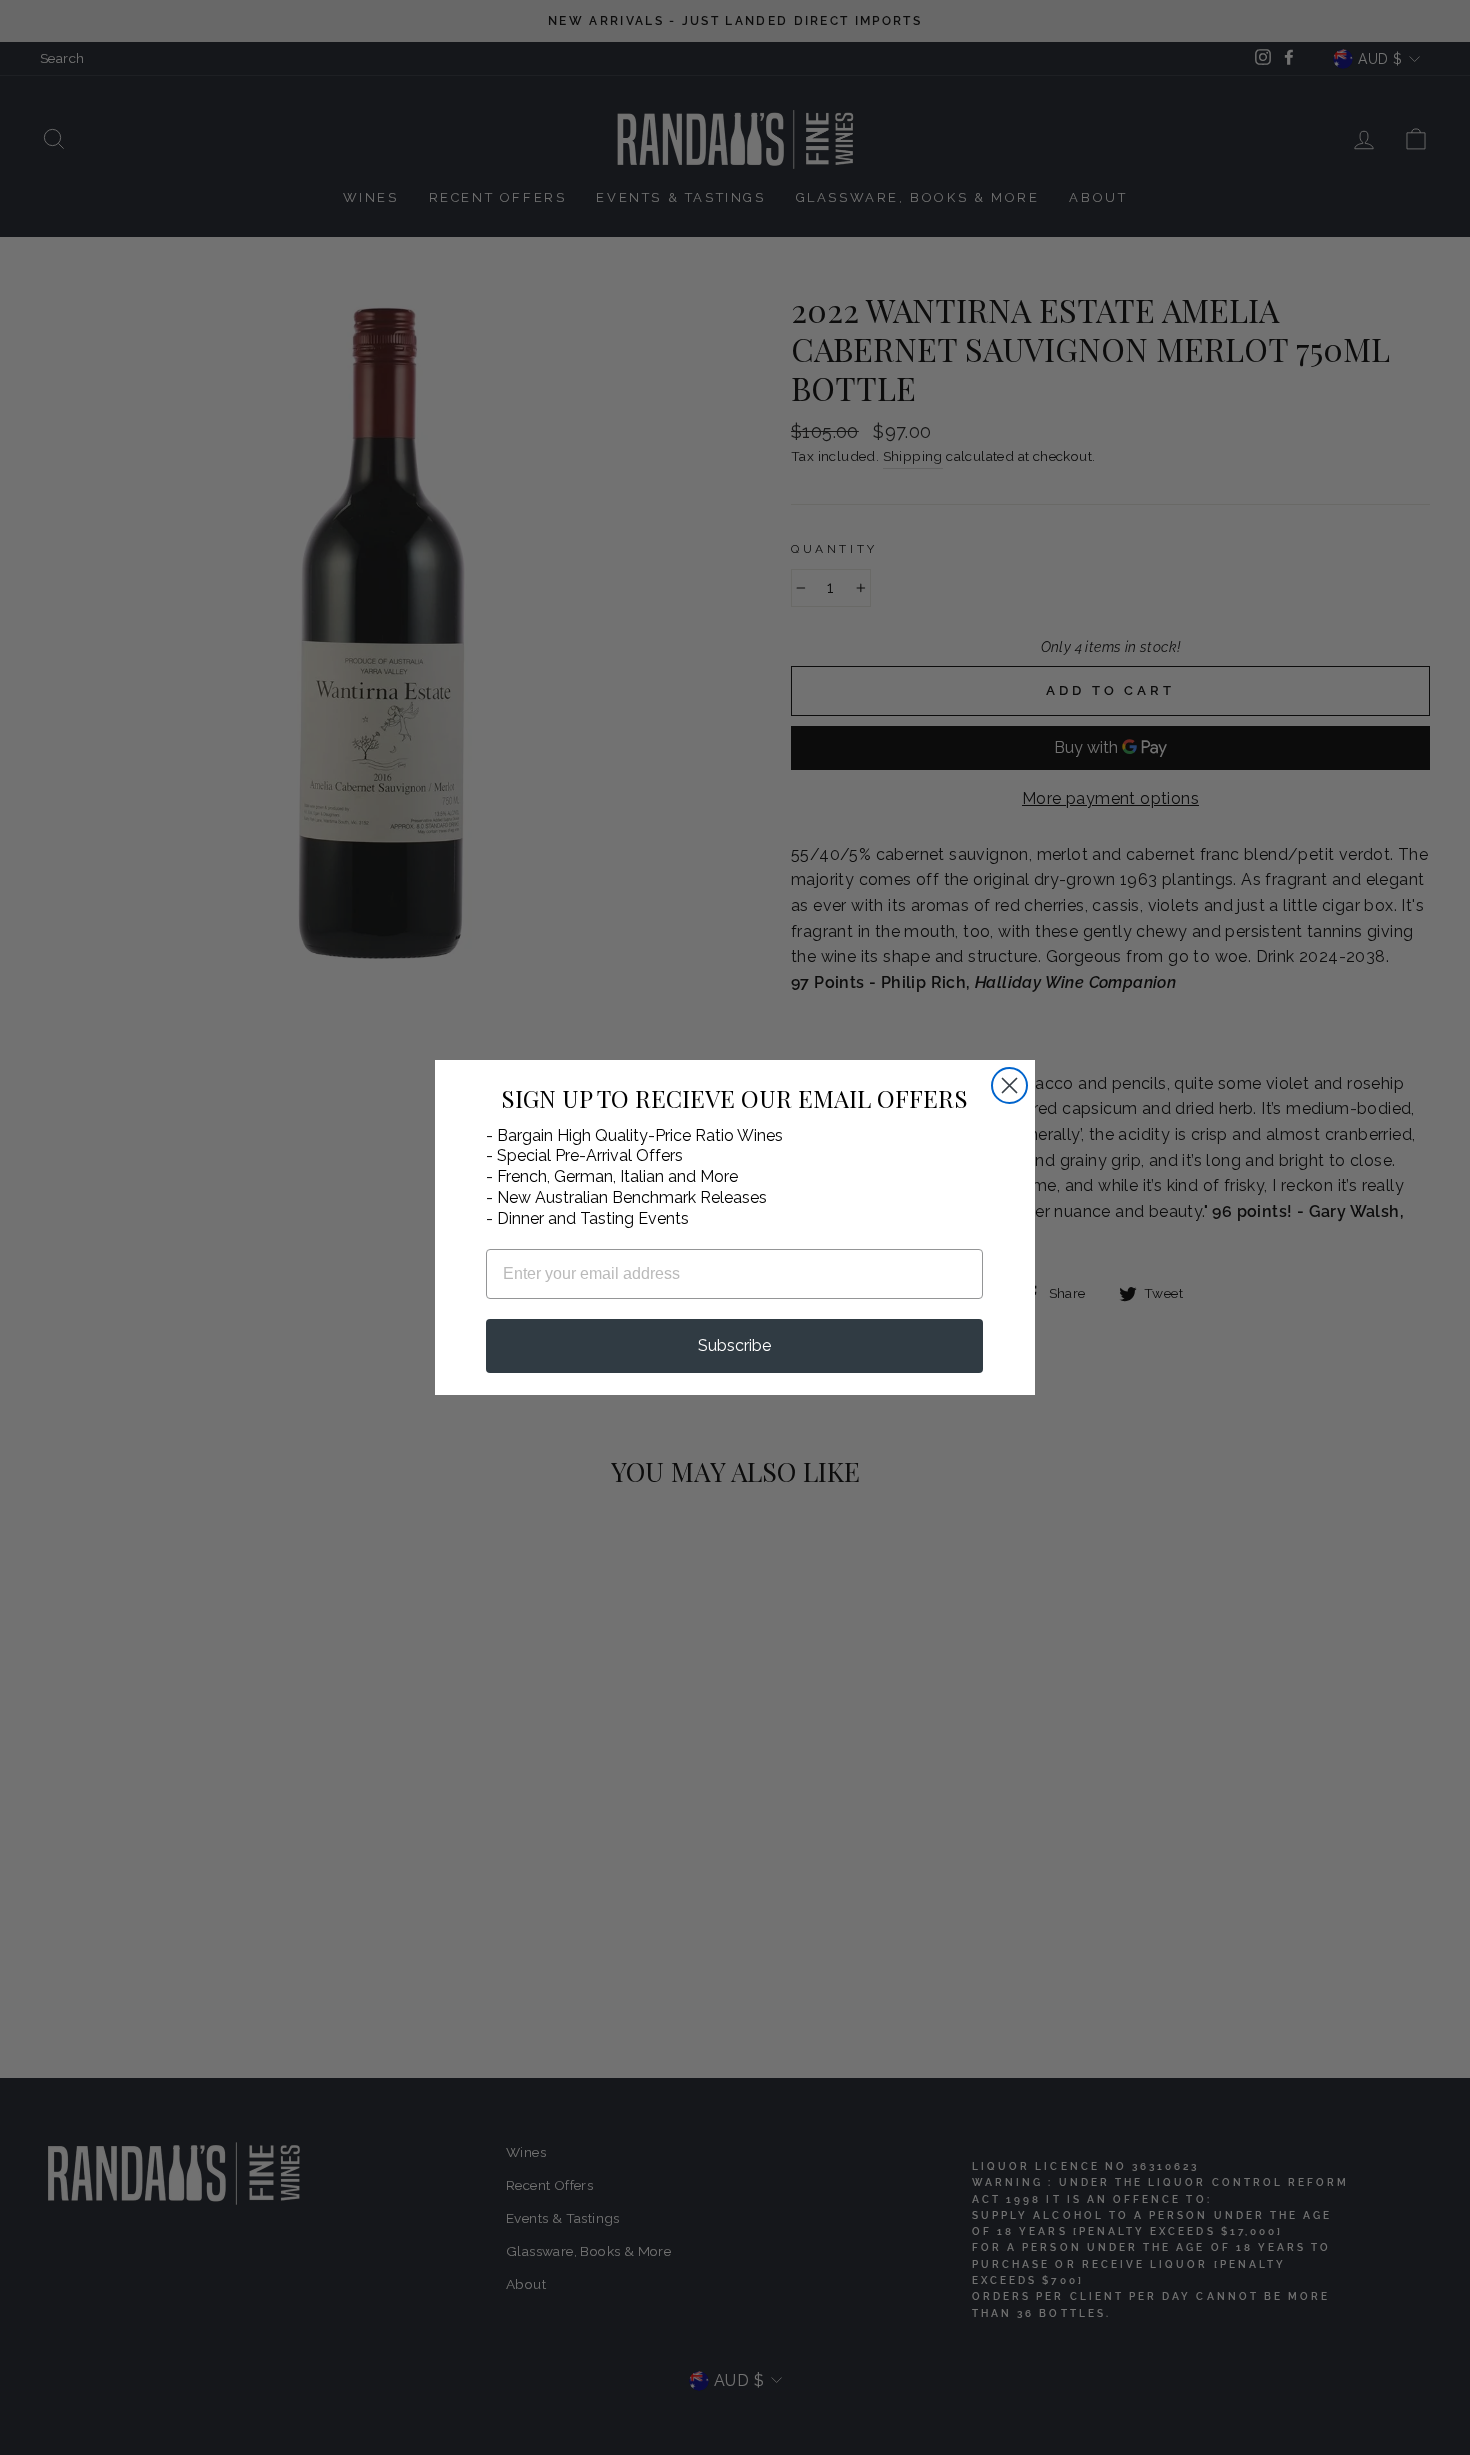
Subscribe (734, 1345)
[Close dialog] (1009, 1085)
